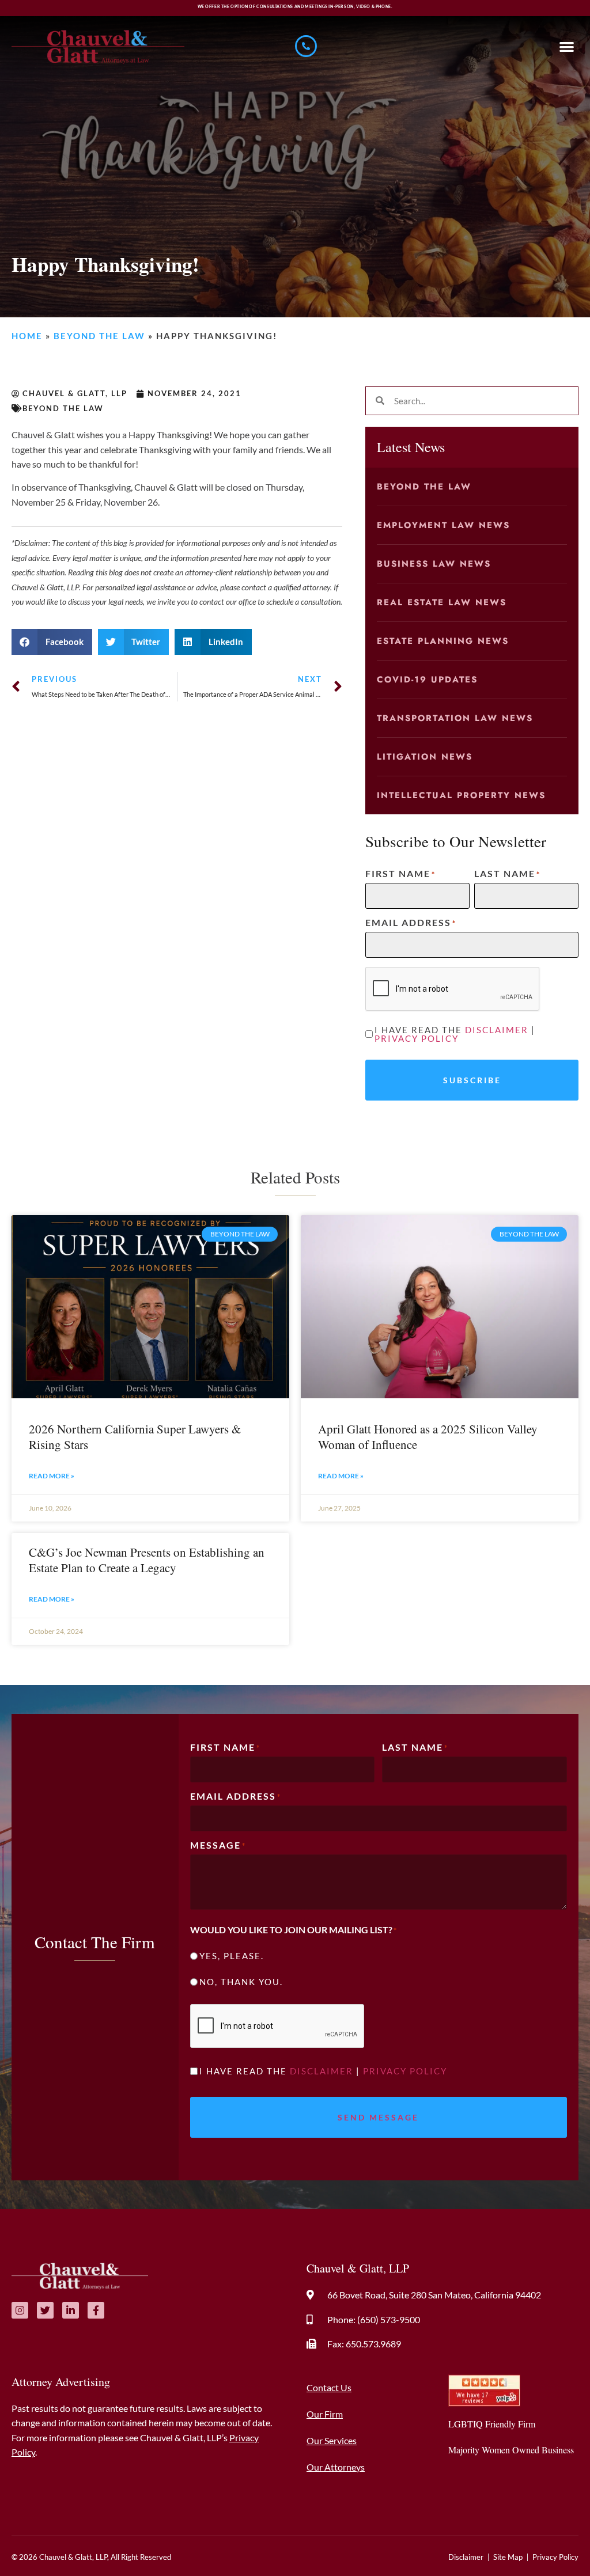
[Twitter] (45, 2310)
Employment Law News (443, 525)
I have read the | (455, 1034)
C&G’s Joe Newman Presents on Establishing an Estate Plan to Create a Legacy (147, 1560)
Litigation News (425, 757)
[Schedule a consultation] (306, 46)
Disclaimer (497, 1030)
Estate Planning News (443, 641)
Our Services (332, 2440)
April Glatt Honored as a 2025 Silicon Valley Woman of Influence (428, 1437)
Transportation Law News (455, 718)
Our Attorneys (336, 2467)
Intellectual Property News (461, 795)
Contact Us (329, 2387)
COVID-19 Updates (427, 680)
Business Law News (434, 564)
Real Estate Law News (442, 602)
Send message (378, 2117)
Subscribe (472, 1080)
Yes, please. (232, 1956)
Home (27, 336)
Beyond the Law (99, 336)
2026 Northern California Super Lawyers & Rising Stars (135, 1437)
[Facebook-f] (96, 2310)
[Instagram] (20, 2310)
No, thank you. (241, 1982)
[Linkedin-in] (71, 2310)
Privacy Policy (417, 1038)
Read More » (52, 1476)
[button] (567, 46)
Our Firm (325, 2414)
